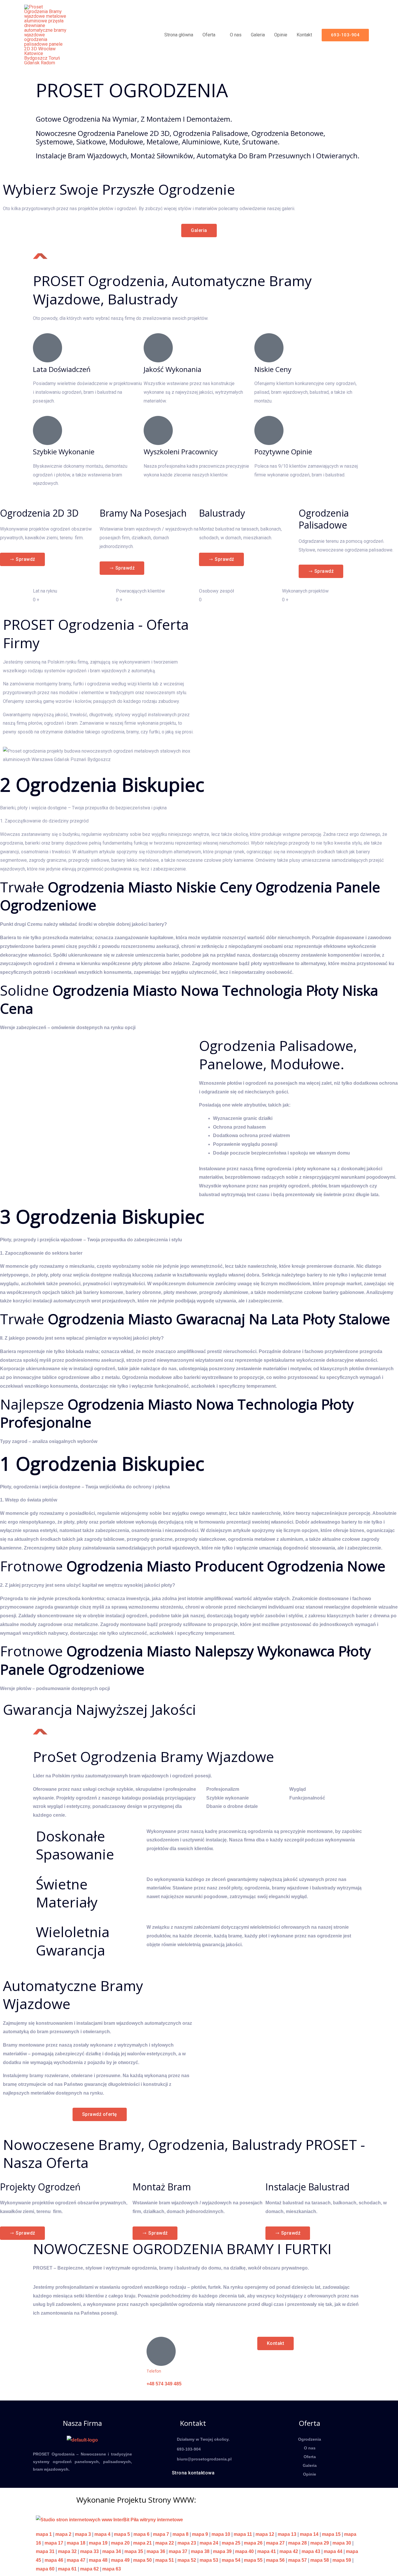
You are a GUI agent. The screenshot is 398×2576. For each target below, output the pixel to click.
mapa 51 (165, 2560)
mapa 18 (76, 2543)
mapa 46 (54, 2560)
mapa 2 (63, 2534)
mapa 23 (187, 2543)
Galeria (258, 35)
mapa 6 (141, 2534)
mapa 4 (102, 2534)
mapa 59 (342, 2560)
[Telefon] (161, 2351)
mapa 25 (231, 2543)
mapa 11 (243, 2534)
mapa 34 (112, 2551)
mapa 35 (134, 2551)
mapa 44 (333, 2551)
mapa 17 (54, 2543)
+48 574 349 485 (164, 2384)
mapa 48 (98, 2560)
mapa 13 (287, 2534)
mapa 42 (289, 2551)
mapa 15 (331, 2534)
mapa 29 (320, 2543)
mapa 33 (89, 2551)
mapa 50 (142, 2560)
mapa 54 (231, 2560)
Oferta (209, 35)
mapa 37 (178, 2551)
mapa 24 (209, 2543)
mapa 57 (297, 2560)
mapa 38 (200, 2551)
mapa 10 (221, 2534)
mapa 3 (83, 2534)
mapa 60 (45, 2569)
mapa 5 (122, 2534)
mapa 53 (209, 2560)
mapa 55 (253, 2560)
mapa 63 (112, 2569)
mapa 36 (156, 2551)
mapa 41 (267, 2551)
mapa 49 (120, 2560)
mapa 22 (165, 2543)
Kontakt (304, 35)
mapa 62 (89, 2569)
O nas (236, 35)
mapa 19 (98, 2543)
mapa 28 (297, 2543)
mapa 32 (67, 2551)
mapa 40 (244, 2551)
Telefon (154, 2371)
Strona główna (179, 35)
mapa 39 (222, 2551)
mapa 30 (342, 2543)
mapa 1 (44, 2534)
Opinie (281, 35)
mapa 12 (265, 2534)
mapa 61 (67, 2569)
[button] (345, 35)
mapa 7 (161, 2534)
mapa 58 (320, 2560)
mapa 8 (180, 2534)
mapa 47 (76, 2560)
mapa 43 (311, 2551)
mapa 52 (187, 2560)
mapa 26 (253, 2543)
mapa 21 (142, 2543)
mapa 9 (200, 2534)
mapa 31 (45, 2551)
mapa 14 (309, 2534)
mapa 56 (275, 2560)
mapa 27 (275, 2543)
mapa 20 (120, 2543)
